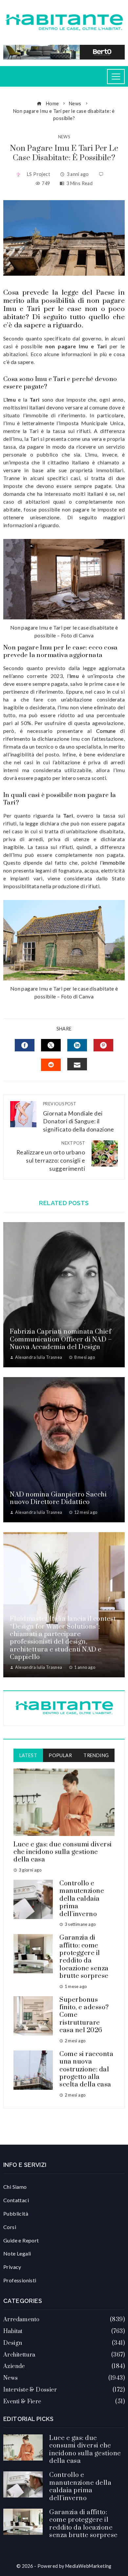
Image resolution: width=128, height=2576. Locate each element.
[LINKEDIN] (77, 1045)
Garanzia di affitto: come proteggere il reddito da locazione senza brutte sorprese (84, 1957)
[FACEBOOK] (25, 1045)
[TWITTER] (51, 1045)
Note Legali (17, 2253)
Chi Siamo (15, 2187)
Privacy (12, 2267)
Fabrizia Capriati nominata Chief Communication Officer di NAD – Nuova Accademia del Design (61, 1340)
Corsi (10, 2227)
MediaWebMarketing (88, 2566)
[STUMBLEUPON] (51, 1065)
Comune (106, 731)
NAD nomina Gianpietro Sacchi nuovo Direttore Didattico (58, 1498)
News (64, 137)
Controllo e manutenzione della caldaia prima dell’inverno (82, 1899)
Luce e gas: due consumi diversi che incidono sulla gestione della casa (63, 1852)
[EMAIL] (77, 1064)
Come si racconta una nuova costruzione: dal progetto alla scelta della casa (86, 2070)
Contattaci (16, 2200)
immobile (114, 863)
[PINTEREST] (103, 1045)
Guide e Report (21, 2240)
